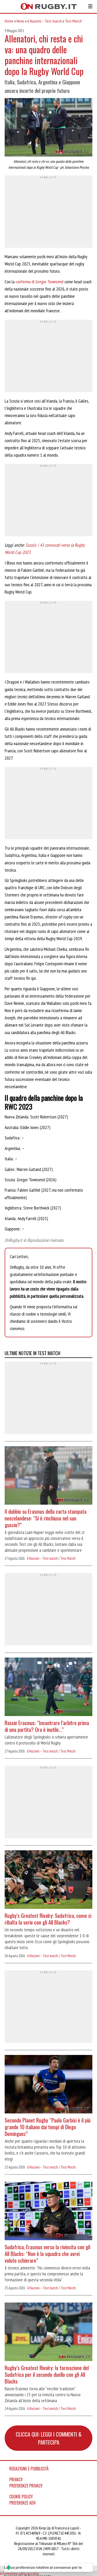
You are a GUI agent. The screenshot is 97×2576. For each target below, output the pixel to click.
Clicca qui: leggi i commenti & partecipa (49, 2438)
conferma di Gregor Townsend (39, 282)
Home (9, 21)
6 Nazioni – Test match (45, 21)
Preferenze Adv (23, 2503)
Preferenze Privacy (26, 2486)
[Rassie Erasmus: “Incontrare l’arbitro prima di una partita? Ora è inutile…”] (48, 1687)
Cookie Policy (21, 2497)
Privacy (16, 2480)
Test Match (73, 21)
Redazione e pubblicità (29, 2469)
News (20, 21)
